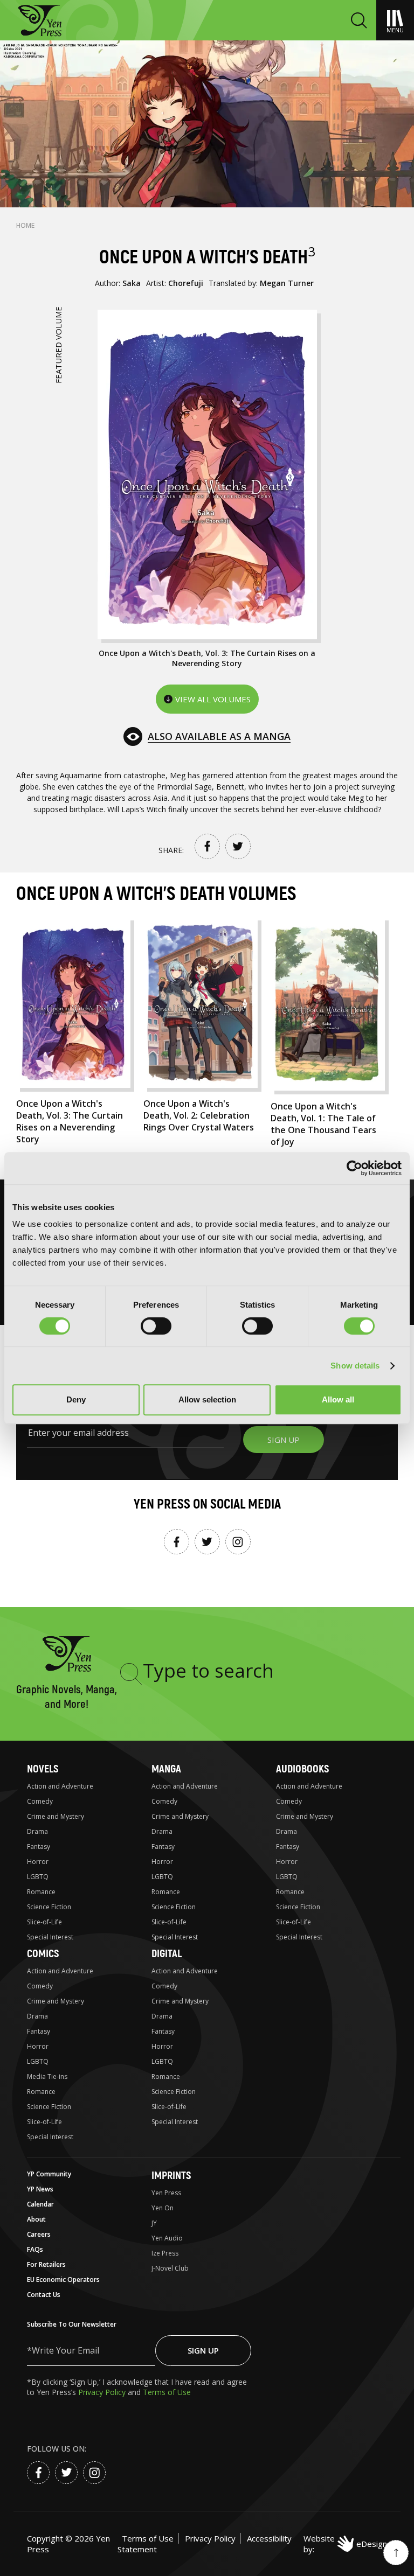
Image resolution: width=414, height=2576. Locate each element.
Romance (41, 1892)
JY (154, 2223)
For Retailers (46, 2264)
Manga (166, 1769)
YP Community (49, 2174)
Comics (43, 1954)
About (36, 2219)
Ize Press (165, 2253)
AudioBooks (302, 1769)
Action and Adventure (60, 1786)
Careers (39, 2234)
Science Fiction (49, 1907)
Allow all (338, 1399)
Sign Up (203, 2350)
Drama (37, 1831)
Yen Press (166, 2193)
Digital (167, 1954)
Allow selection (207, 1399)
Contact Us (44, 2295)
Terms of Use (167, 2392)
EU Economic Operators (63, 2280)
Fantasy (39, 1847)
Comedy (40, 1801)
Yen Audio (167, 2238)
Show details (355, 1366)
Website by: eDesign (345, 2544)
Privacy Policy (103, 2392)
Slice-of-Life (44, 1922)
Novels (43, 1769)
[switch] (156, 1326)
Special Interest (50, 1937)
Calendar (40, 2204)
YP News (40, 2189)
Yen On (163, 2208)
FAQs (35, 2249)
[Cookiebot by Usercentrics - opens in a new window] (354, 1168)
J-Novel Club (170, 2268)
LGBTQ (38, 1877)
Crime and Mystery (56, 1816)
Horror (38, 1862)
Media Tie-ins (47, 2076)
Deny (76, 1399)
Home (25, 225)
